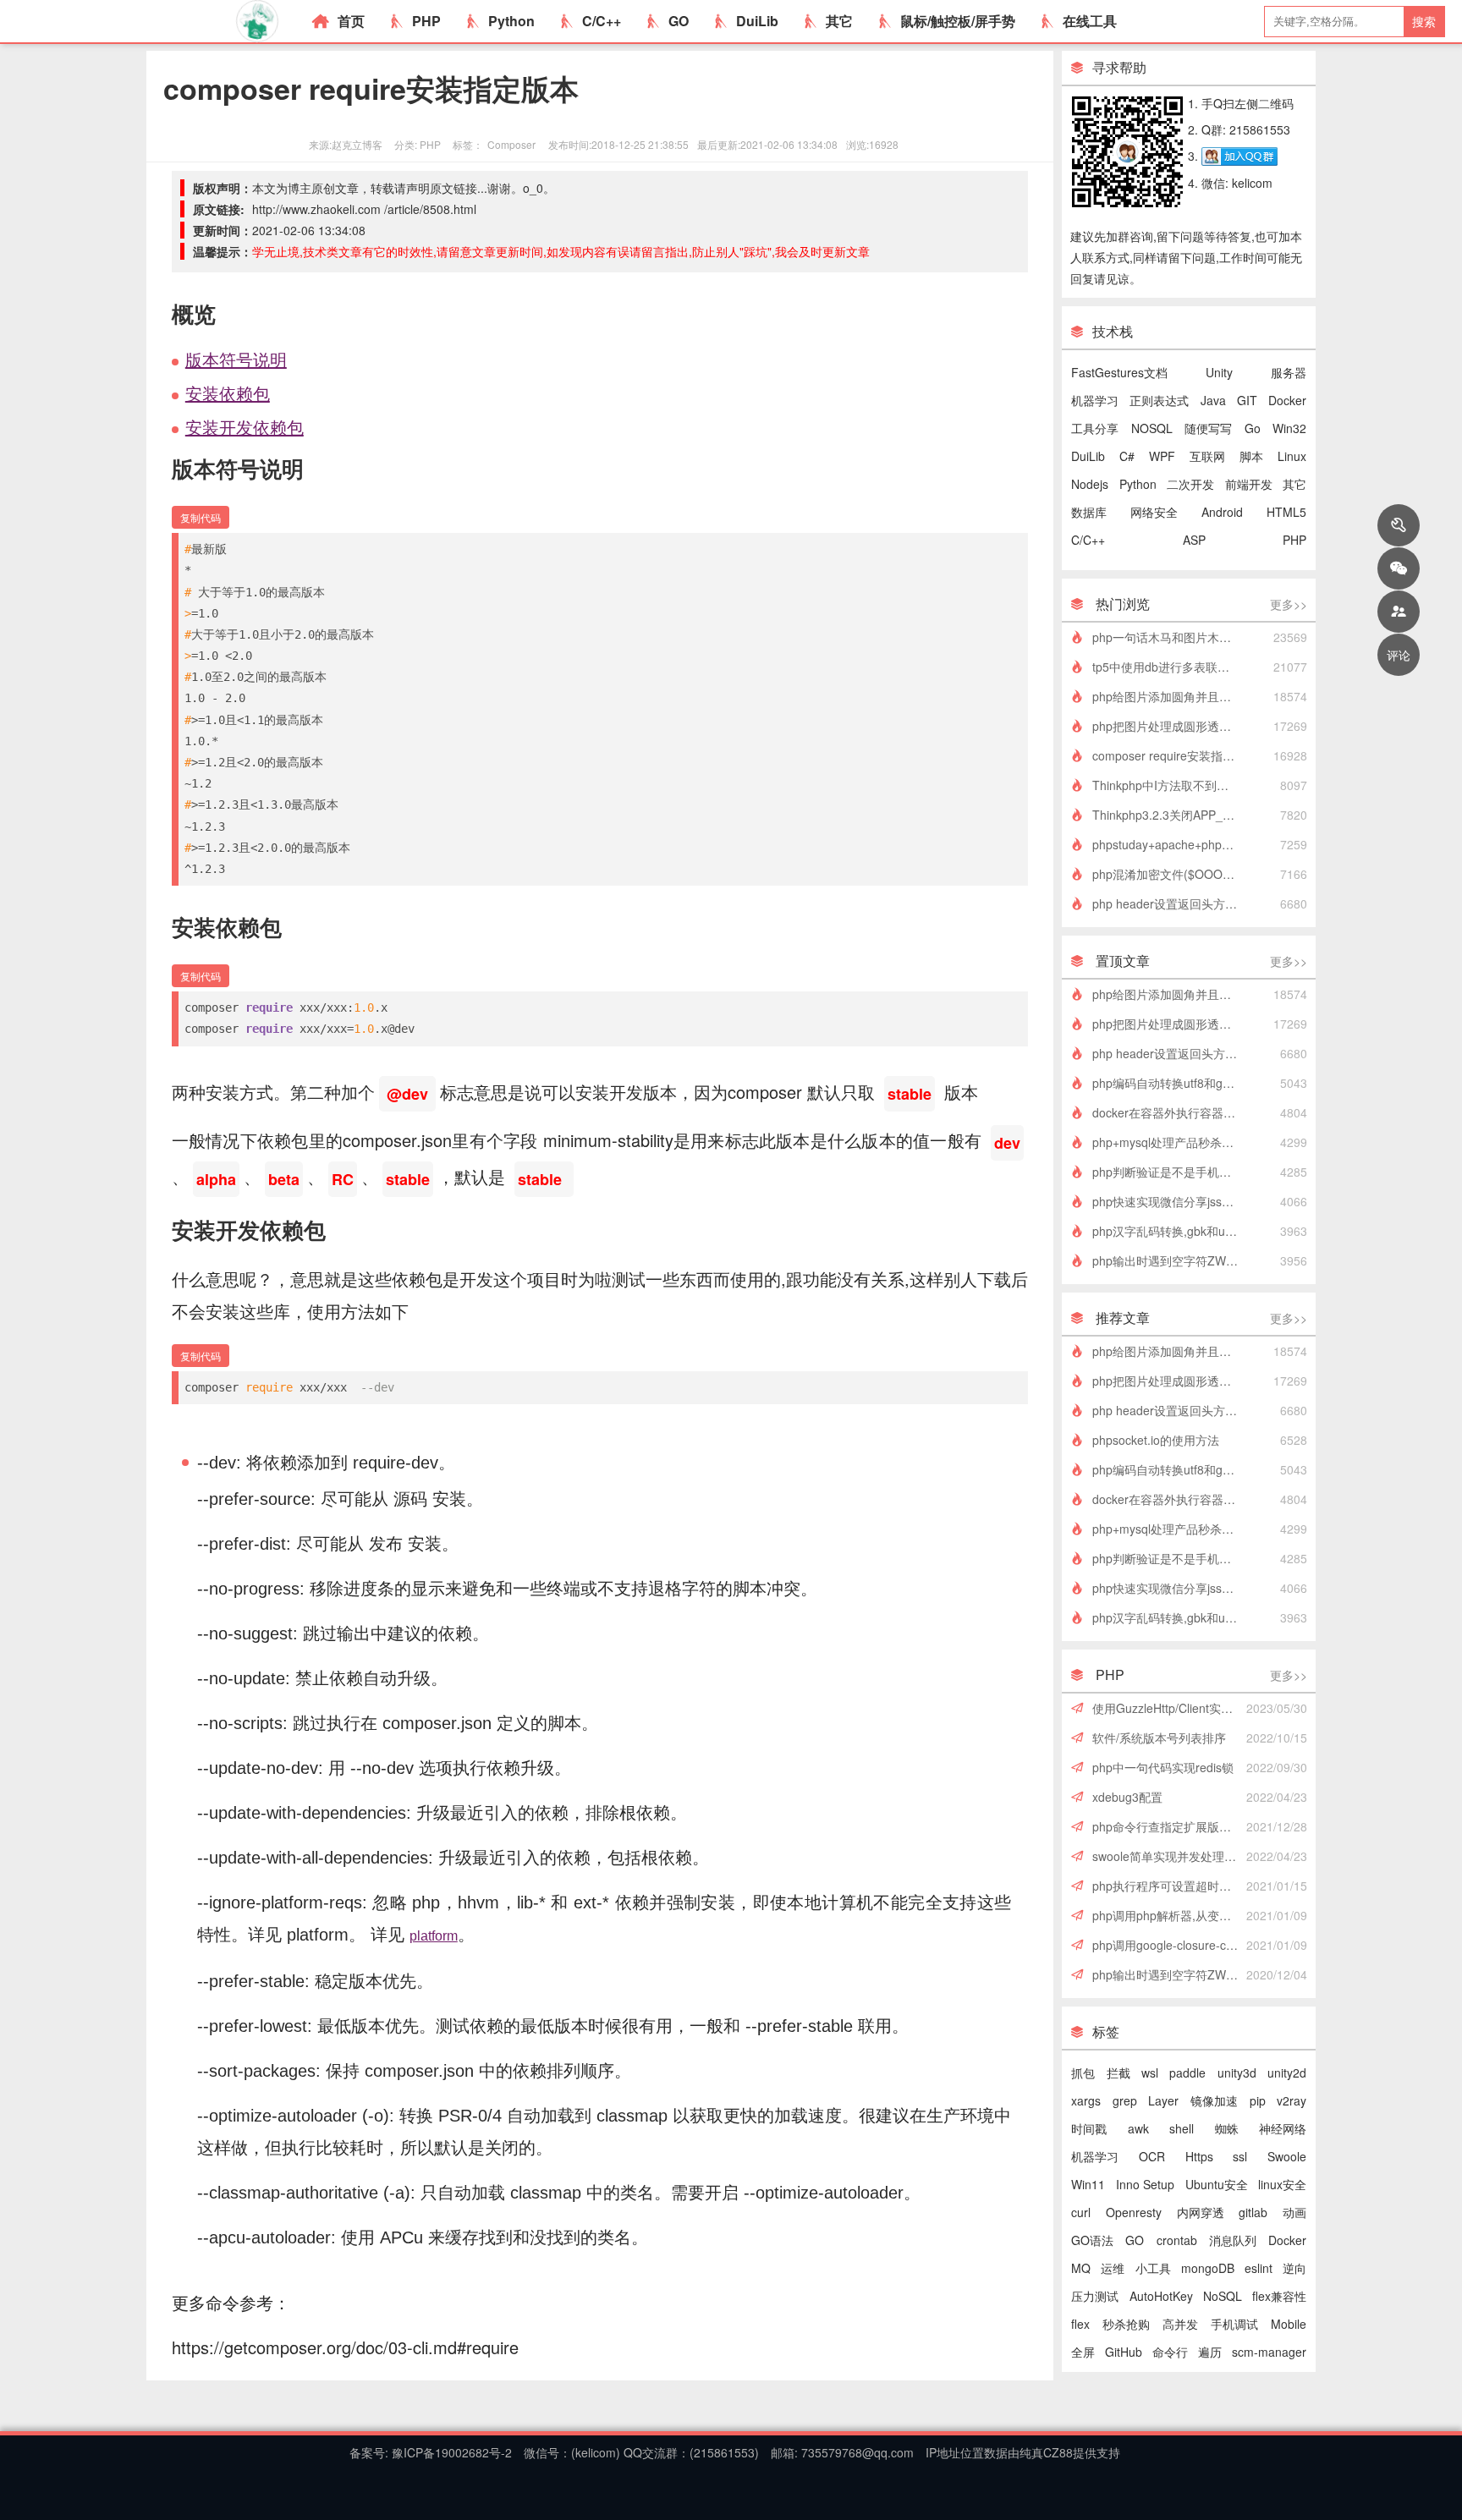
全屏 (1083, 2352)
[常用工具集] (1399, 525)
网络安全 (1154, 512)
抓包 (1083, 2073)
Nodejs (1090, 484)
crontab (1177, 2240)
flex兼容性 (1279, 2296)
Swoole (1287, 2156)
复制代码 (201, 517)
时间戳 (1089, 2128)
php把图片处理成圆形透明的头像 (1170, 726)
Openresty (1134, 2212)
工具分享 (1095, 428)
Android (1222, 512)
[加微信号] (1399, 568)
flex (1080, 2324)
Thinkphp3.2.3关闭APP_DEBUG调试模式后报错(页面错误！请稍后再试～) (1170, 815)
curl (1081, 2212)
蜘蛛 (1227, 2128)
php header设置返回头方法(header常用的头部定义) (1170, 903)
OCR (1152, 2156)
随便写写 (1208, 428)
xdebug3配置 (1127, 1797)
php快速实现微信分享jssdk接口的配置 (1170, 1201)
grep (1125, 2100)
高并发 (1180, 2324)
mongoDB (1208, 2268)
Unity (1219, 372)
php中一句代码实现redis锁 (1163, 1767)
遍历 (1210, 2352)
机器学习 (1095, 400)
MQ (1081, 2268)
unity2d (1287, 2073)
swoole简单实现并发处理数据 (1170, 1856)
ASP (1194, 540)
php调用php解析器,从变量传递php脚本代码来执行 (1170, 1915)
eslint (1259, 2268)
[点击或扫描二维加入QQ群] (1239, 156)
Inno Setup (1145, 2184)
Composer (511, 144)
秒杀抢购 (1126, 2324)
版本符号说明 (236, 359)
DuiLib (757, 21)
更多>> (1289, 604)
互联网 (1207, 456)
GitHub (1124, 2352)
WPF (1162, 456)
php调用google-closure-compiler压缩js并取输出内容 (1170, 1945)
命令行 (1170, 2352)
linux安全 (1282, 2184)
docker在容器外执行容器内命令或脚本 (1170, 1112)
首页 (351, 21)
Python (511, 21)
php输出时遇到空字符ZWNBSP (1170, 1260)
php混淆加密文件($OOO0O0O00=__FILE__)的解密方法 (1170, 874)
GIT (1247, 400)
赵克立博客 (357, 144)
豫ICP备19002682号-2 (450, 2452)
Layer (1163, 2100)
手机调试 (1234, 2324)
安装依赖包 (228, 393)
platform (434, 1936)
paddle (1187, 2073)
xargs (1086, 2100)
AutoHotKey (1161, 2296)
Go (1253, 428)
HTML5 (1286, 512)
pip (1258, 2100)
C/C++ (602, 21)
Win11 (1088, 2184)
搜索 (1424, 21)
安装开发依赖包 (245, 427)
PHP (426, 21)
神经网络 (1283, 2128)
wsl (1150, 2073)
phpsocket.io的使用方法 (1156, 1440)
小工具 (1153, 2268)
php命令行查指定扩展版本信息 (1170, 1826)
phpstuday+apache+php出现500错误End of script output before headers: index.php (1170, 844)
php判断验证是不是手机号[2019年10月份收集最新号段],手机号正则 (1170, 1172)
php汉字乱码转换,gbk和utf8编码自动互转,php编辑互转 (1170, 1231)
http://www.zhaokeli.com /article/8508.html (364, 209)
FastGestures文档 (1119, 372)
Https (1199, 2156)
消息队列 (1233, 2240)
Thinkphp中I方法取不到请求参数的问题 (1170, 785)
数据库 (1089, 512)
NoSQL (1223, 2296)
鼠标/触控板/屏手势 (958, 21)
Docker (1287, 400)
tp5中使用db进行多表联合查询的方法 (1170, 667)
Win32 (1289, 428)
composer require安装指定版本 (1170, 755)
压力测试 (1095, 2296)
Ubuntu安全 (1217, 2184)
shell (1182, 2128)
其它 (839, 21)
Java (1213, 400)
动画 (1294, 2212)
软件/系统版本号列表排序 (1159, 1738)
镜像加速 (1214, 2100)
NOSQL (1152, 428)
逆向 (1294, 2268)
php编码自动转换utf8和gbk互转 (1170, 1083)
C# (1127, 456)
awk (1138, 2128)
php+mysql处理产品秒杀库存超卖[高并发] (1170, 1142)
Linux (1292, 456)
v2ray (1292, 2100)
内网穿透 (1201, 2212)
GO (679, 21)
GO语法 (1092, 2240)
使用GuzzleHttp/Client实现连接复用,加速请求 (1170, 1708)
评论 (1399, 655)
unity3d (1237, 2073)
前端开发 (1249, 484)
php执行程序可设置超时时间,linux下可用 (1170, 1886)
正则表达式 (1159, 400)
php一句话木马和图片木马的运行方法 (1170, 637)
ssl (1240, 2156)
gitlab (1253, 2212)
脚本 (1251, 456)
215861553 (724, 2452)
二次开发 (1190, 484)
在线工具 (1090, 21)
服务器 (1289, 372)
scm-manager (1269, 2352)
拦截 (1118, 2073)
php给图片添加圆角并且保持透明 (1170, 696)
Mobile (1289, 2324)
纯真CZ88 (1046, 2452)
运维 (1113, 2268)
